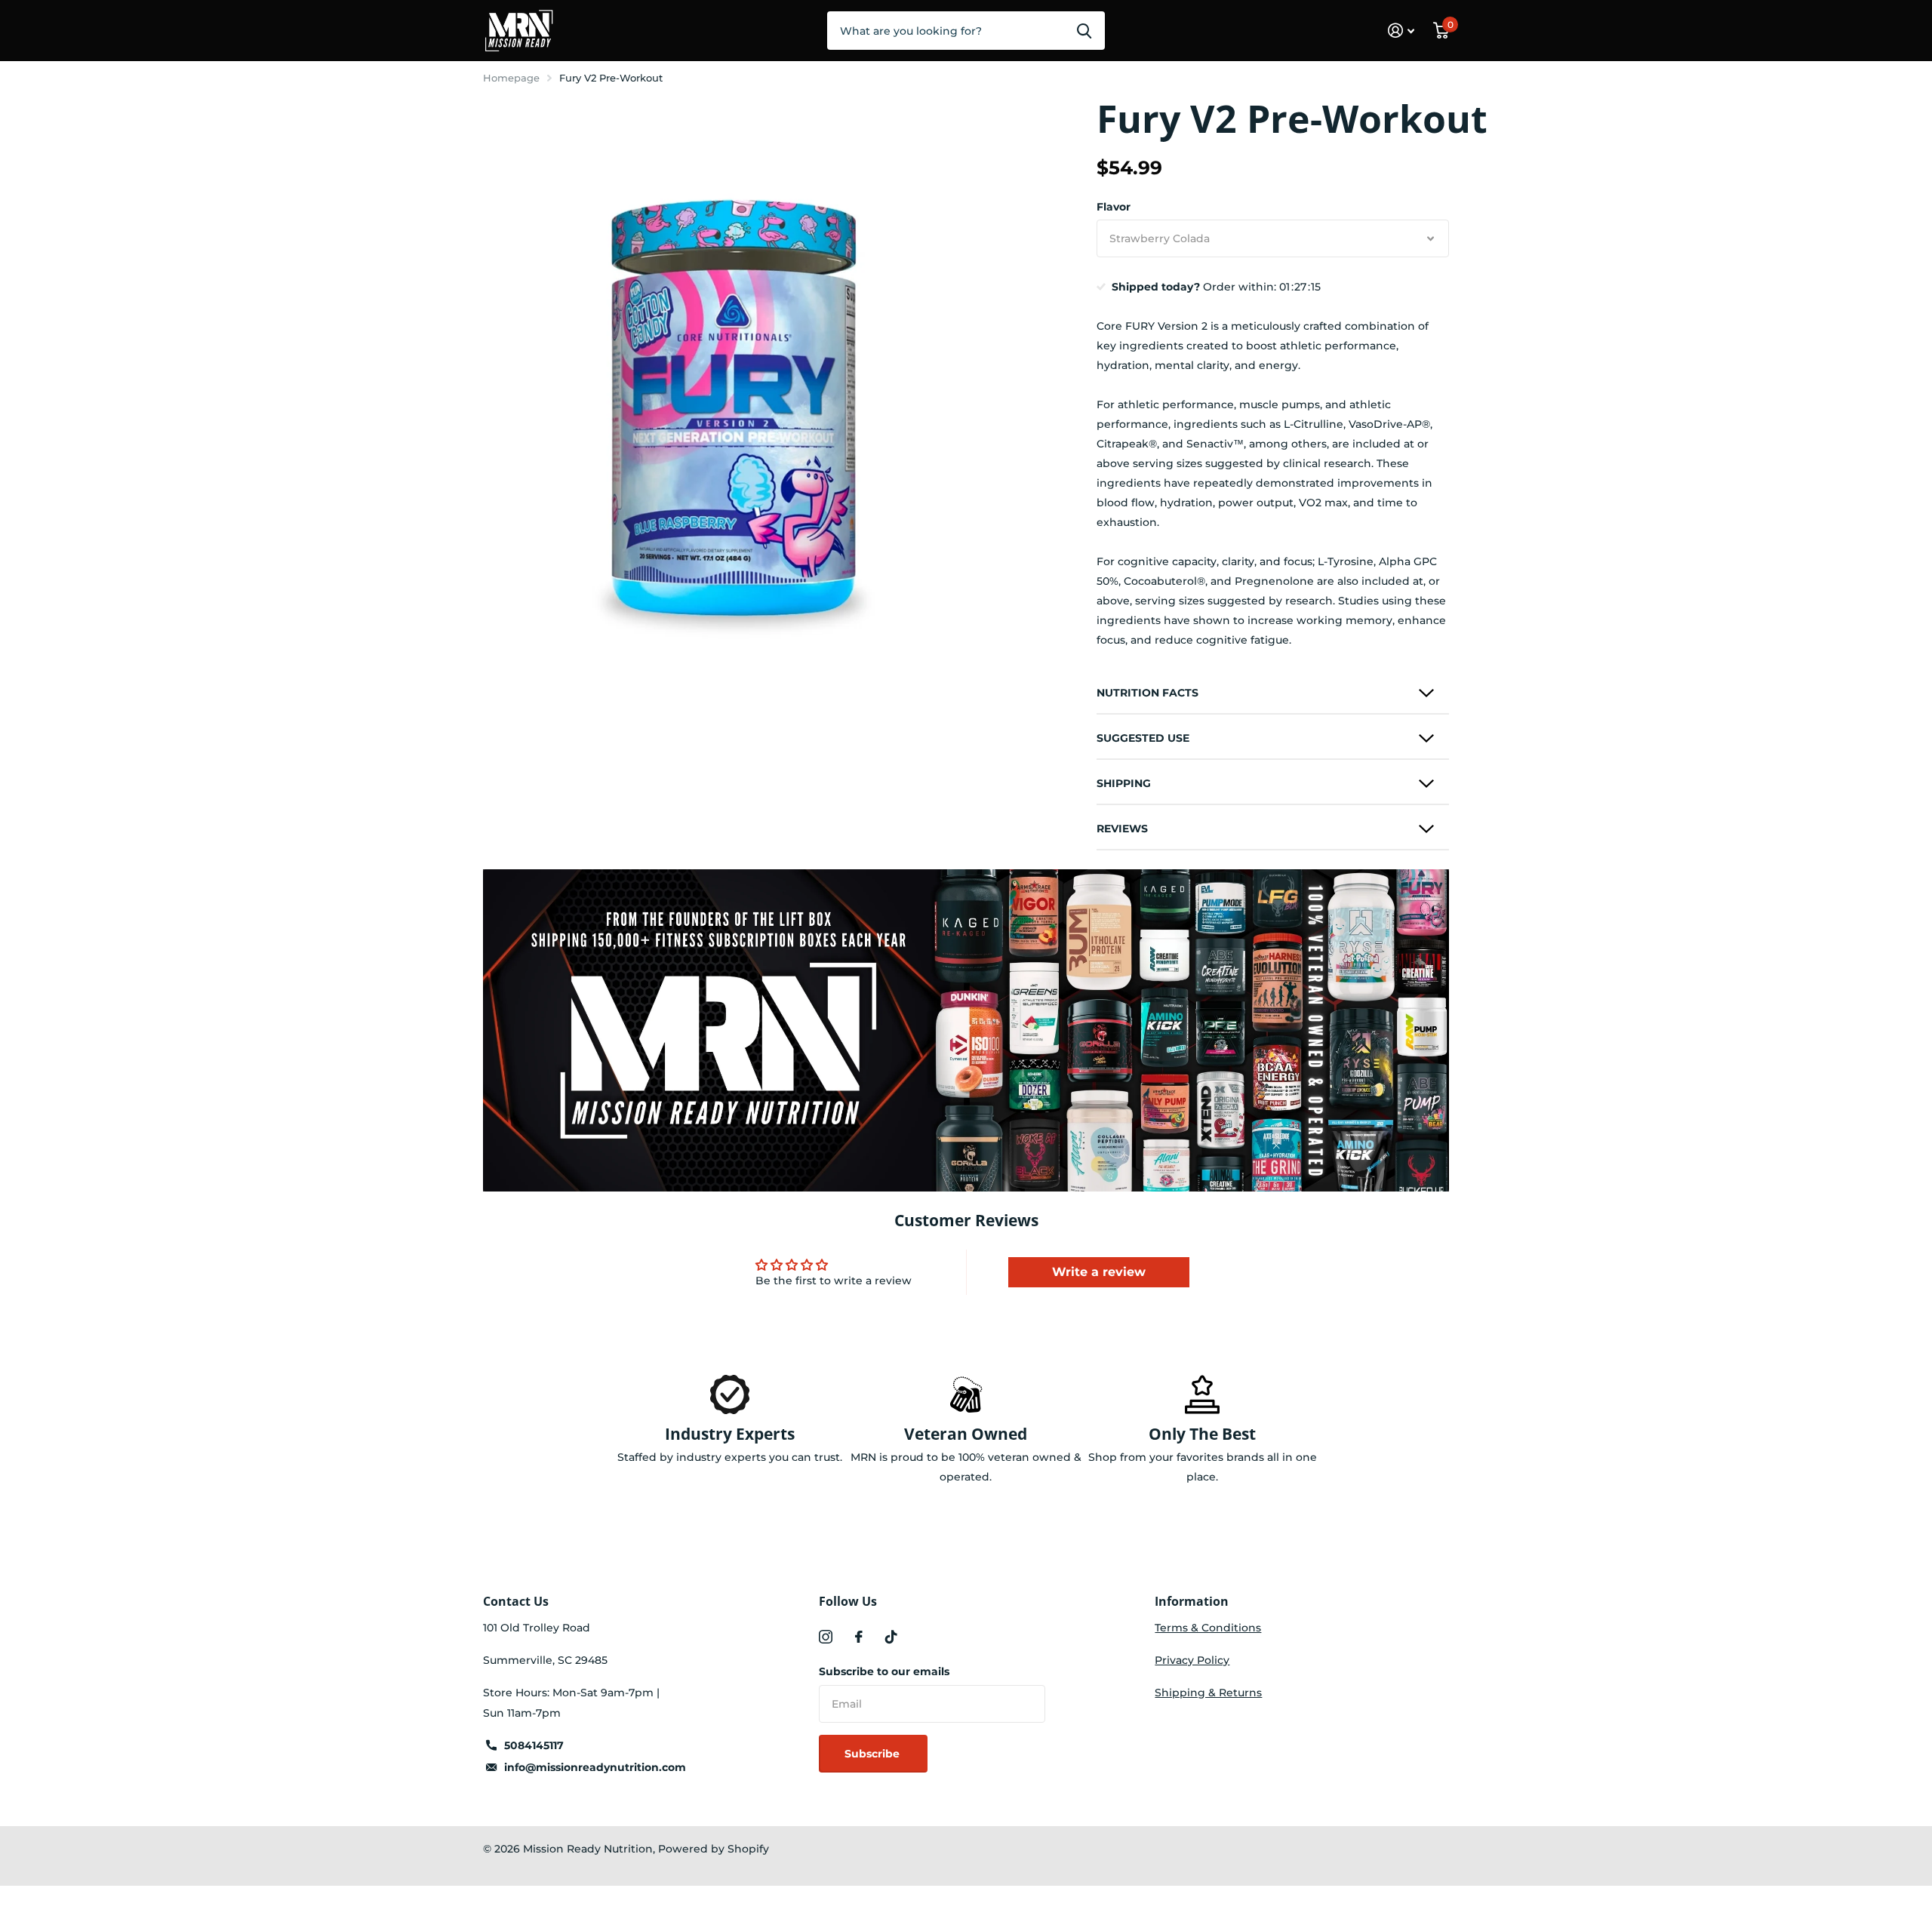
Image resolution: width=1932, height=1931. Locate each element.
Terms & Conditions (1208, 1628)
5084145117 (534, 1745)
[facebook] (859, 1637)
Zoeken (1084, 30)
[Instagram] (826, 1637)
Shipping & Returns (1208, 1693)
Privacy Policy (1192, 1660)
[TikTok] (891, 1637)
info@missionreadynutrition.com (595, 1767)
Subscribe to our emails (884, 1671)
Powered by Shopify (714, 1849)
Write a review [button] (1099, 1272)
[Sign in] (1401, 31)
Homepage (511, 78)
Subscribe (874, 1754)
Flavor (1114, 207)
